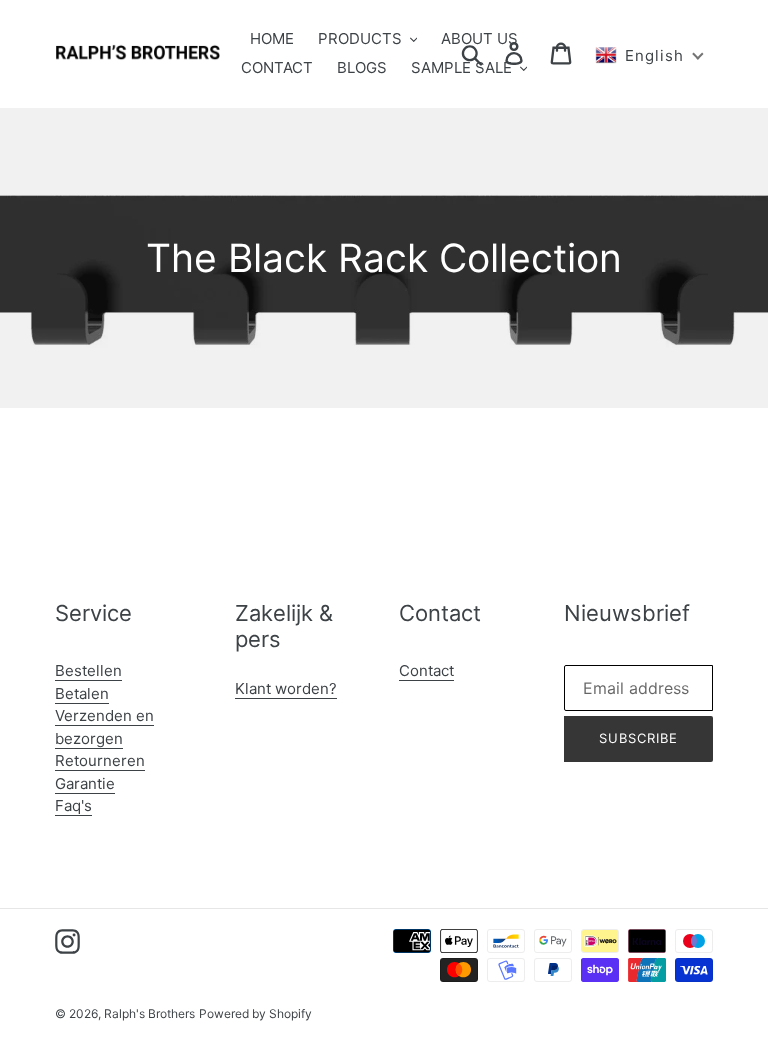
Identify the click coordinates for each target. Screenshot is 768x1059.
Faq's (73, 805)
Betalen (82, 693)
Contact (426, 670)
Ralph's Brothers (149, 1013)
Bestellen (88, 670)
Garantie (85, 783)
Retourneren (100, 760)
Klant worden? (286, 688)
